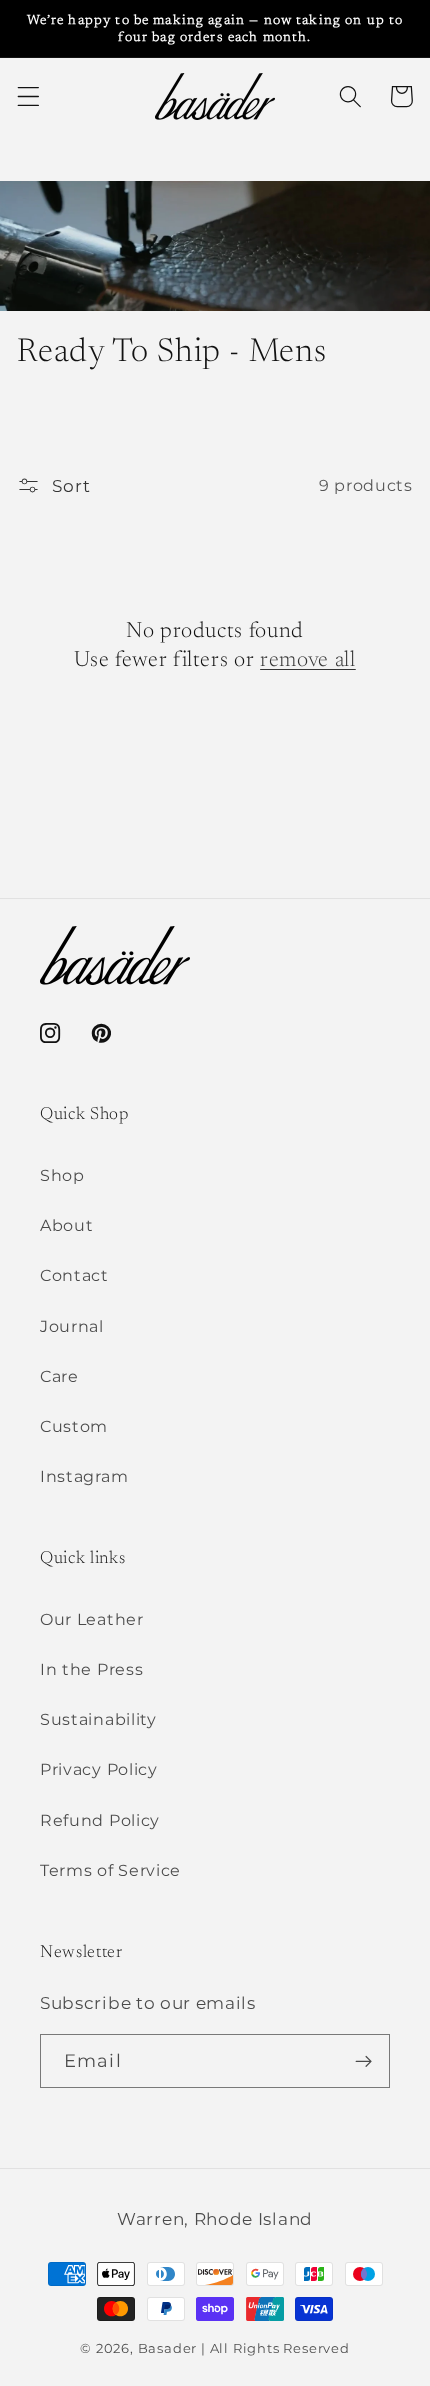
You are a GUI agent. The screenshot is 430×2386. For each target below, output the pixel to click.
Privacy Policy (99, 1769)
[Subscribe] (363, 2061)
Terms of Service (110, 1870)
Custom (74, 1426)
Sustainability (98, 1719)
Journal (72, 1326)
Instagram (84, 1476)
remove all (308, 661)
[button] (28, 96)
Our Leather (92, 1619)
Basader (168, 2348)
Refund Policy (100, 1820)
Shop (62, 1175)
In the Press (91, 1669)
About (66, 1225)
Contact (74, 1275)
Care (59, 1376)
